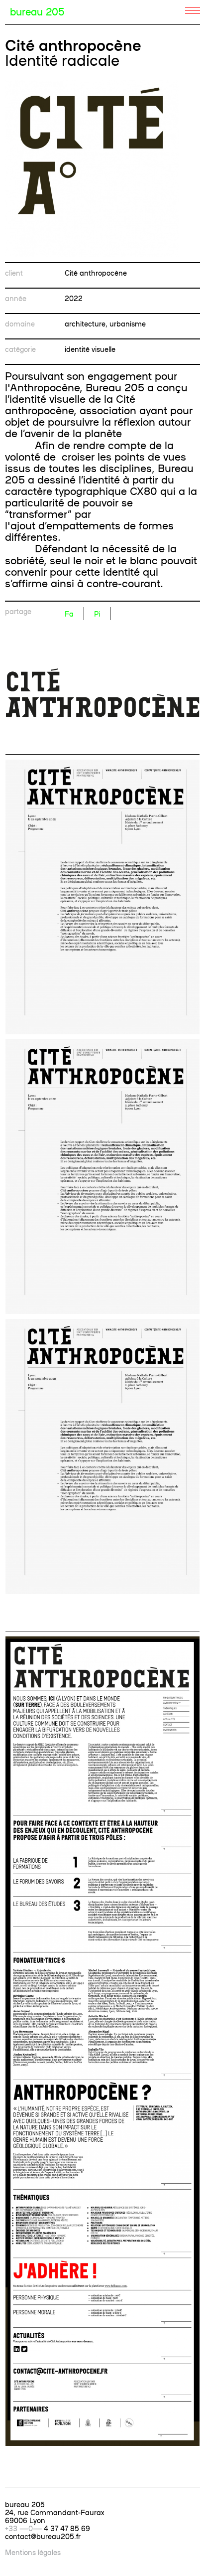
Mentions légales (33, 2552)
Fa (69, 614)
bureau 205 (37, 11)
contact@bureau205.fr (43, 2536)
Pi (97, 614)
